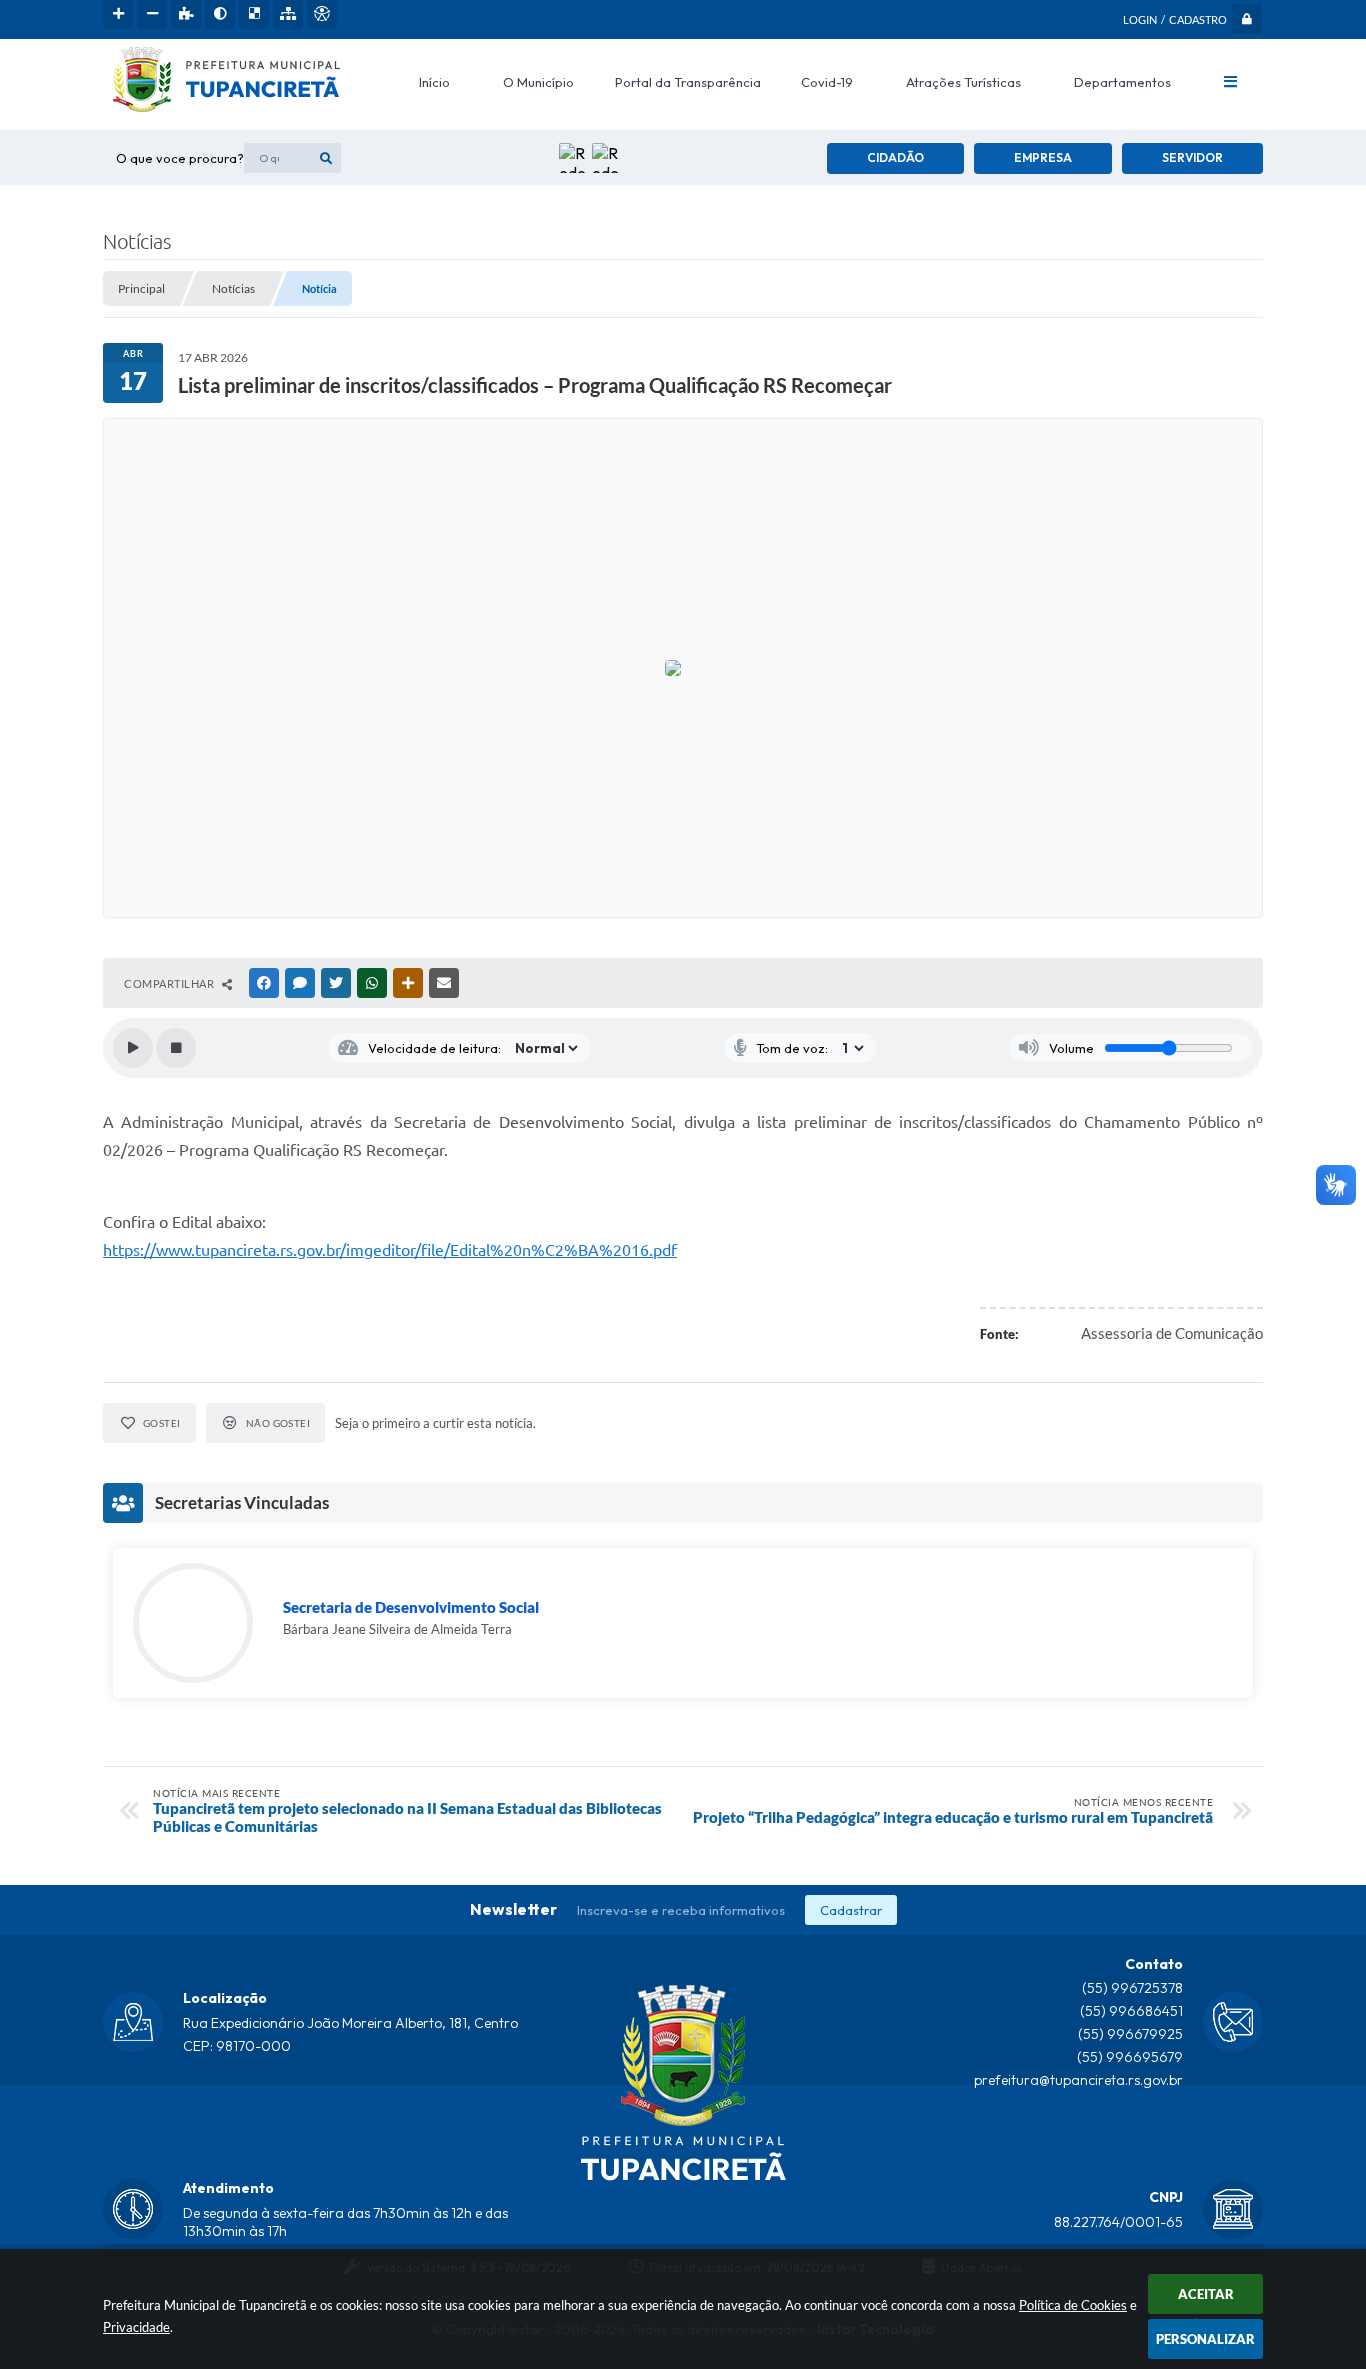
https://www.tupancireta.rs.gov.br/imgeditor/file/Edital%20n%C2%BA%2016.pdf (390, 1250)
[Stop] (176, 1048)
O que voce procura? (180, 158)
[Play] (133, 1048)
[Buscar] (326, 158)
